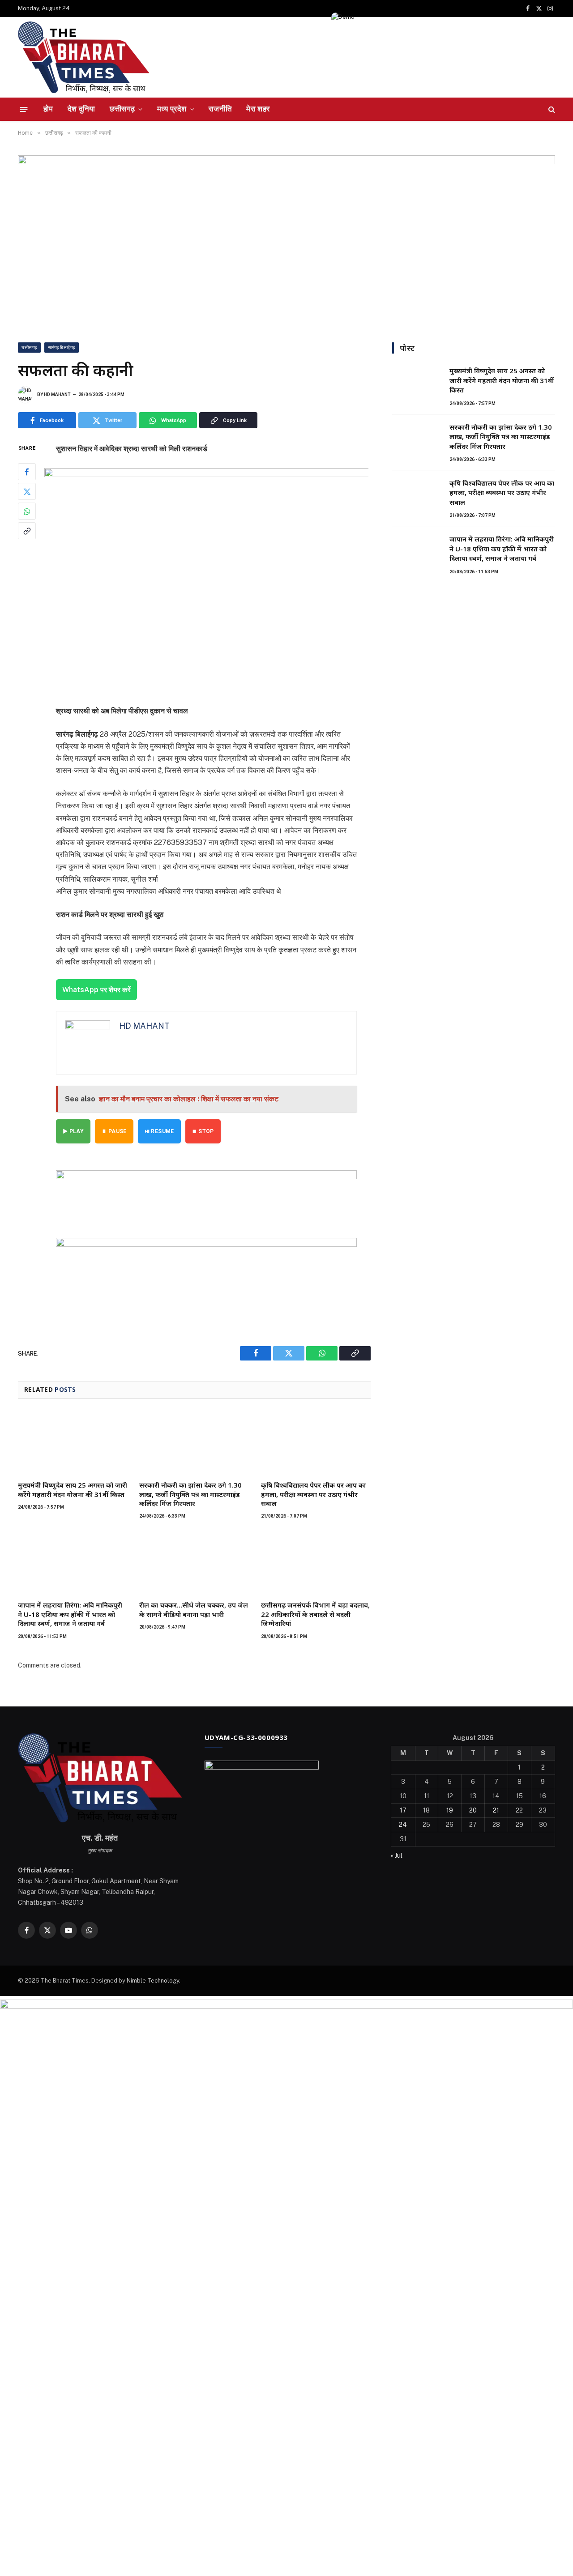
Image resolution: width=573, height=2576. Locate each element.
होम (48, 109)
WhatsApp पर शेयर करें (96, 990)
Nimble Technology (153, 1981)
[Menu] (24, 109)
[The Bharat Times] (84, 57)
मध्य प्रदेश (172, 109)
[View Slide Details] (206, 1195)
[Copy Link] (27, 531)
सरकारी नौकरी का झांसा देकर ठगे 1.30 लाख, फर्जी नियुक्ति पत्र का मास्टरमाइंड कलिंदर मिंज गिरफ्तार (190, 1494)
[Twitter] (27, 492)
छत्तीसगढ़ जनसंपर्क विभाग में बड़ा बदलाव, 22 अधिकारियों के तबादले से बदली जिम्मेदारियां (315, 1614)
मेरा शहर (258, 109)
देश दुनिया (81, 109)
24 (403, 1825)
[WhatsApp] (27, 512)
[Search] (551, 109)
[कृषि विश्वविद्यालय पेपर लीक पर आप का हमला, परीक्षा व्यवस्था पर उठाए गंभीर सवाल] (316, 1442)
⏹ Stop (203, 1131)
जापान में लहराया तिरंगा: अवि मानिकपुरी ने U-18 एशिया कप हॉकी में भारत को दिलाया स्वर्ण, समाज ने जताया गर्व (70, 1614)
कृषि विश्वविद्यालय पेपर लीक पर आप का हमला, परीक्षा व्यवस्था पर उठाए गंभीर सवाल (313, 1494)
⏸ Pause (114, 1131)
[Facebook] (27, 472)
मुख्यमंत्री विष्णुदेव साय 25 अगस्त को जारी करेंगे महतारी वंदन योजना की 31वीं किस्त (73, 1489)
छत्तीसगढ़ (122, 109)
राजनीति (220, 109)
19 (450, 1810)
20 (473, 1810)
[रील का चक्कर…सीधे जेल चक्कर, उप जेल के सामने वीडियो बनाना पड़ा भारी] (194, 1562)
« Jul (397, 1855)
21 (496, 1810)
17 (403, 1810)
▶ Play (73, 1131)
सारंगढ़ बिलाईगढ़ (62, 348)
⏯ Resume (159, 1131)
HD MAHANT (57, 395)
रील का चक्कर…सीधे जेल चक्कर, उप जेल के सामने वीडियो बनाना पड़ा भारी (194, 1609)
